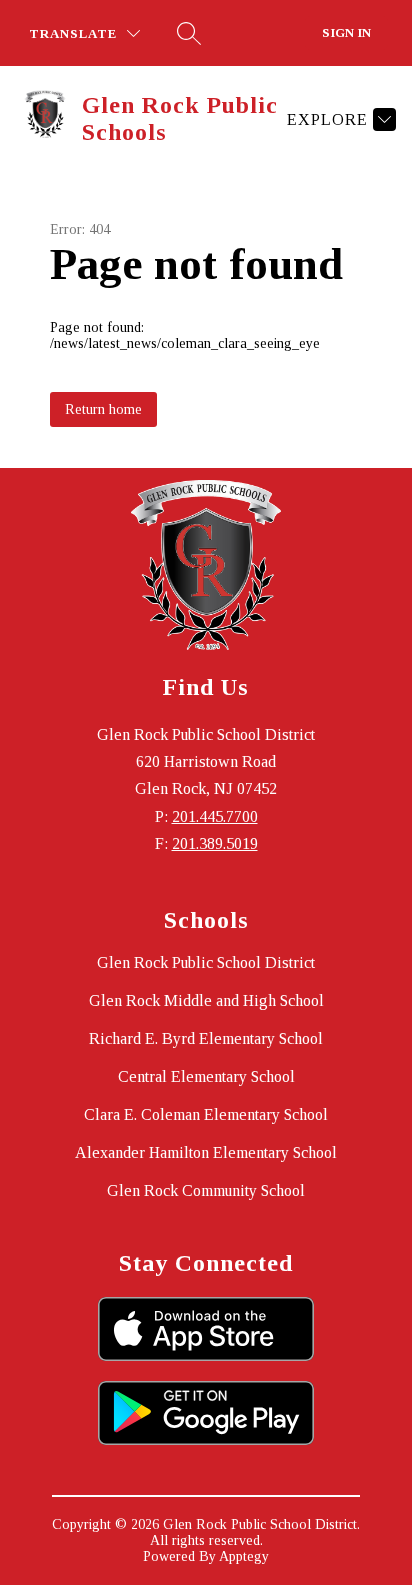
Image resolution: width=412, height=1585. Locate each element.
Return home (103, 409)
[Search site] (189, 33)
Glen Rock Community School (206, 1190)
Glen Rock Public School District (206, 962)
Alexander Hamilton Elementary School (206, 1152)
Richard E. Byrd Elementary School (206, 1038)
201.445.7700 (215, 816)
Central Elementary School (206, 1076)
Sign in (346, 32)
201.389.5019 (215, 843)
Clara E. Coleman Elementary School (206, 1114)
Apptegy (244, 1556)
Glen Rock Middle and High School (206, 1000)
